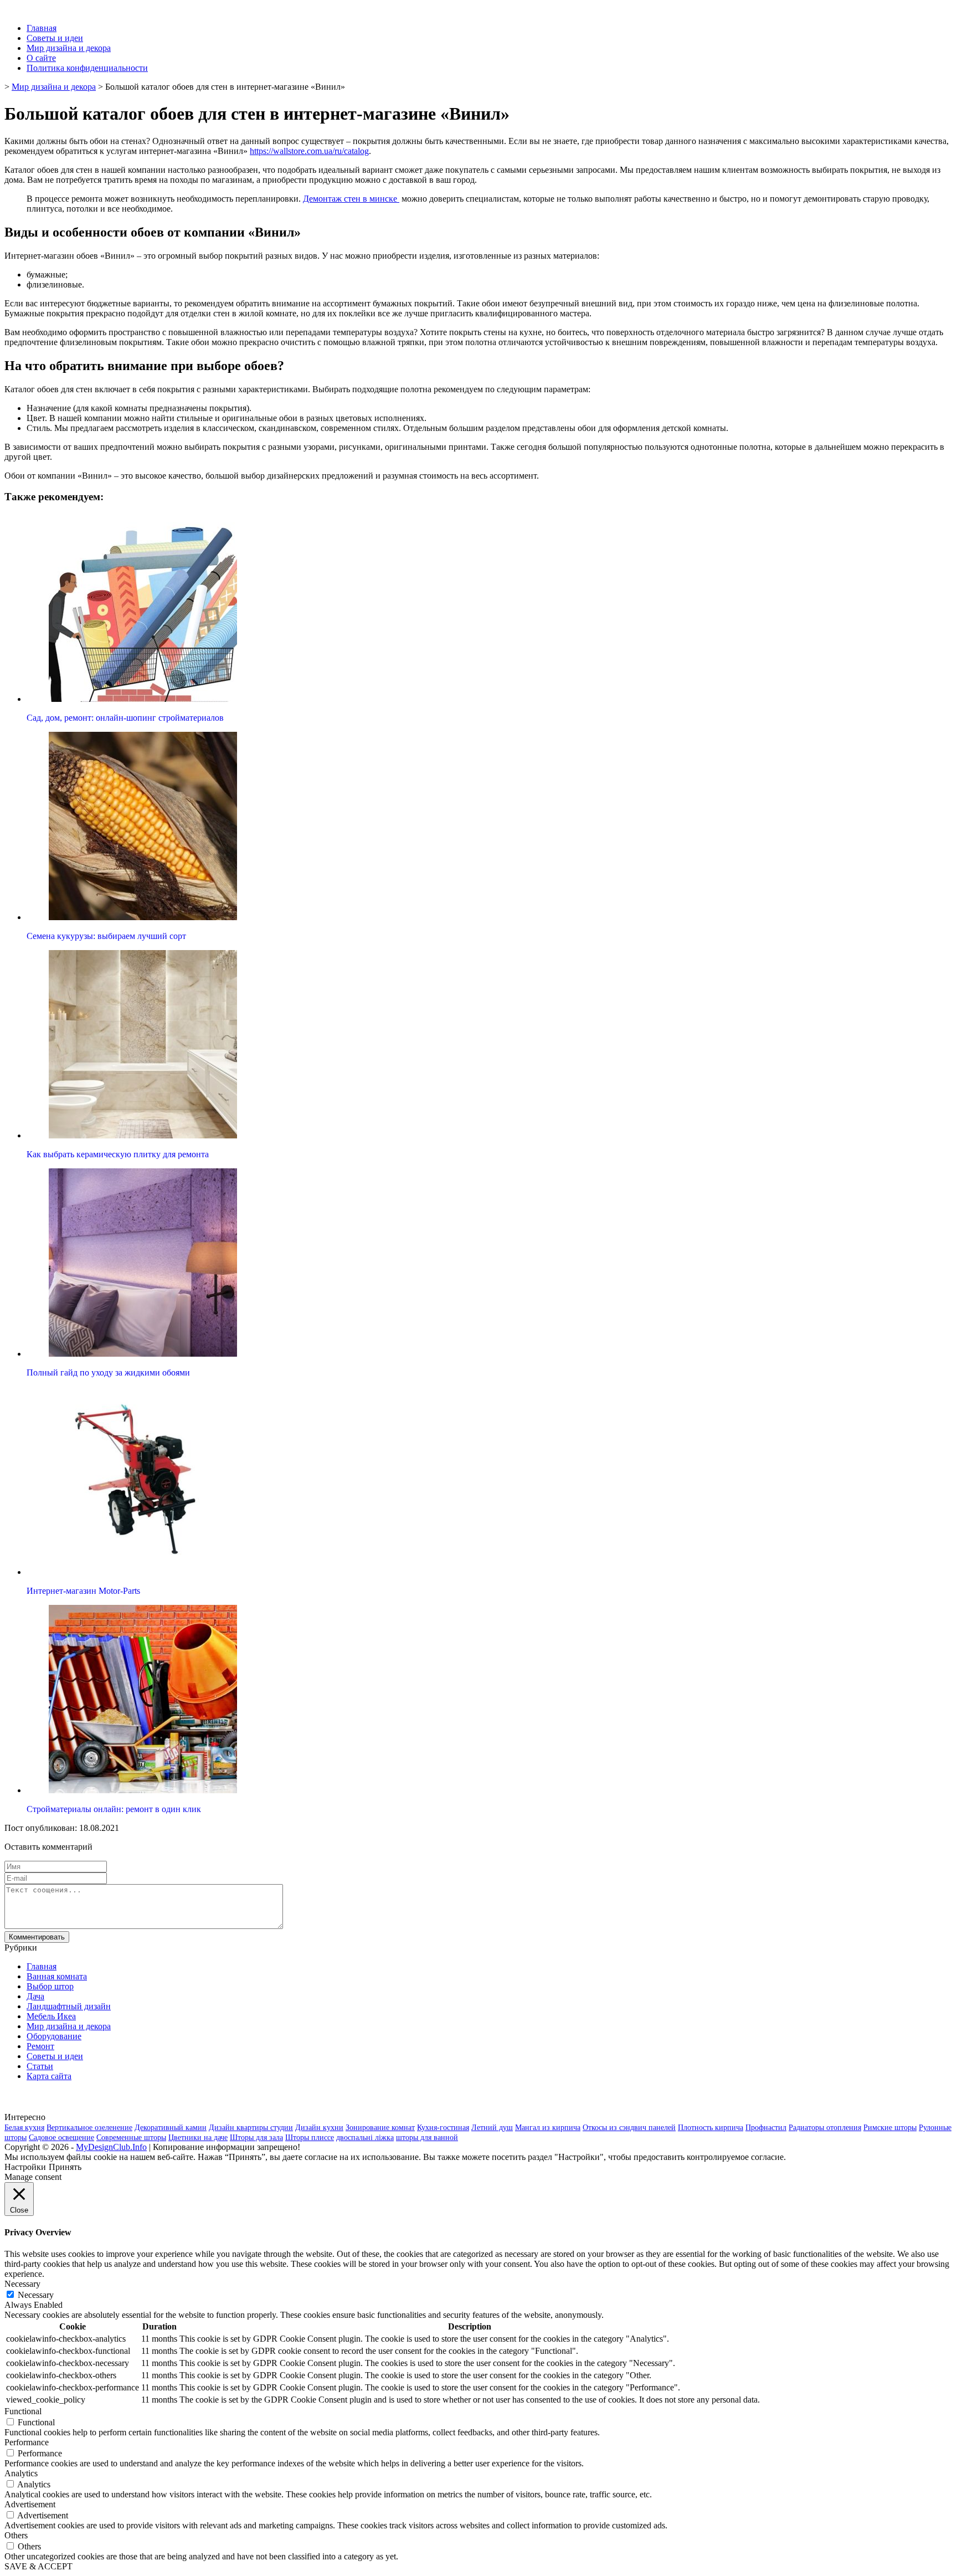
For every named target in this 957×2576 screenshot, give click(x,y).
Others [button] (16, 2535)
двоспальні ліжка (365, 2138)
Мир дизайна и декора (69, 48)
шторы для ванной (427, 2138)
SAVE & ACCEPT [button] (38, 2566)
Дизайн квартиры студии (251, 2128)
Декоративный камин (171, 2128)
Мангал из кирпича (548, 2128)
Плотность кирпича (711, 2128)
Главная (42, 28)
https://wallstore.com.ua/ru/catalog (309, 151)
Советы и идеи (55, 38)
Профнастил (766, 2128)
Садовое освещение (61, 2138)
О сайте (41, 58)
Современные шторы (131, 2138)
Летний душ (492, 2128)
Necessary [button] (22, 2284)
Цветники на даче (198, 2138)
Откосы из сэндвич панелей (629, 2128)
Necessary (36, 2295)
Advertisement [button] (30, 2504)
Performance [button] (27, 2442)
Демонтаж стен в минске (351, 199)
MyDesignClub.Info (111, 2147)
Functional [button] (23, 2411)
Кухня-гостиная (443, 2128)
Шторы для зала (256, 2138)
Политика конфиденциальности (87, 68)
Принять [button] (65, 2167)
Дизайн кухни (319, 2128)
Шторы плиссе (310, 2138)
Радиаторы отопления (825, 2128)
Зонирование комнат (380, 2128)
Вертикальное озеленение (89, 2128)
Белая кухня (24, 2128)
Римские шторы (890, 2128)
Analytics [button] (21, 2473)
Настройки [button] (25, 2167)
